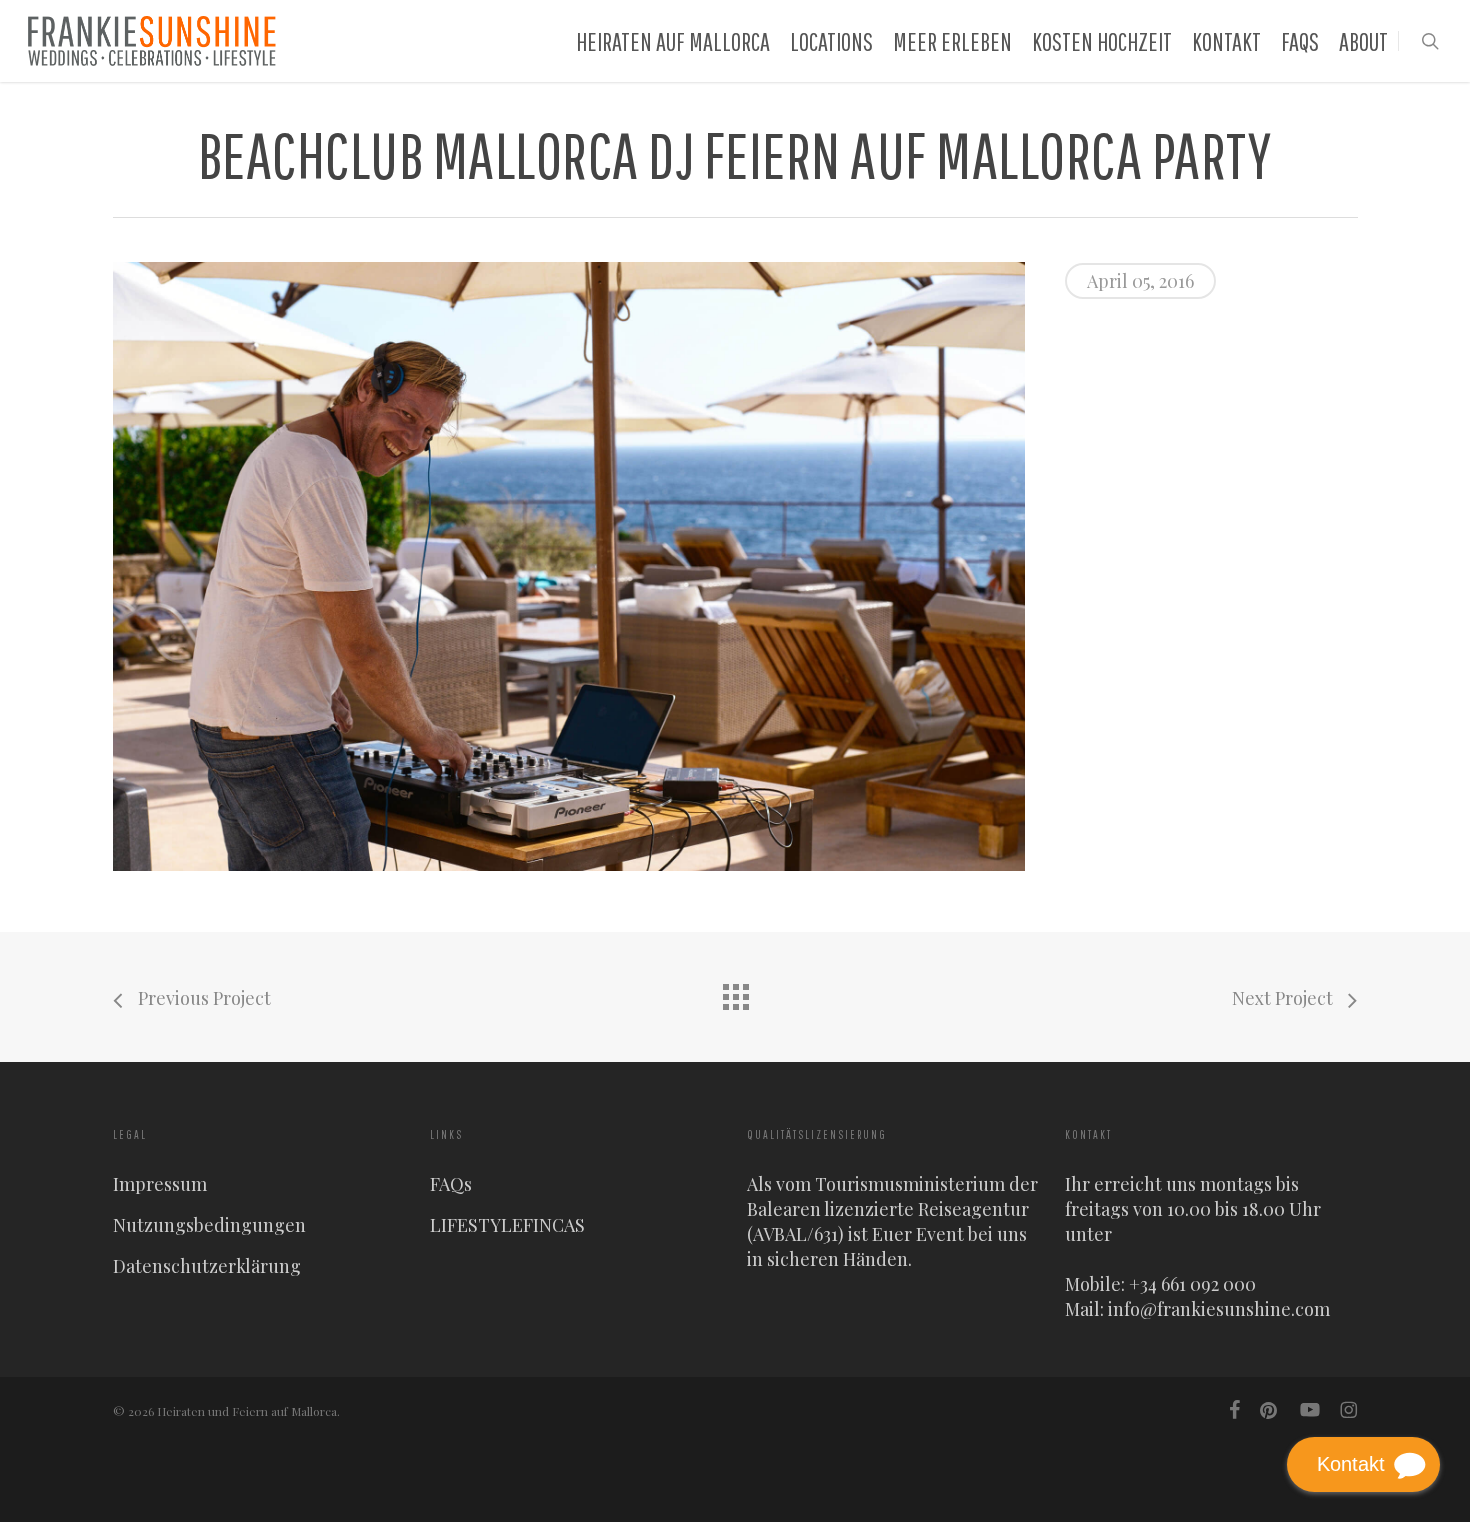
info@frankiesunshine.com (1219, 1309)
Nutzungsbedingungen (209, 1225)
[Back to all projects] (735, 992)
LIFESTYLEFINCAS (507, 1225)
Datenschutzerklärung (207, 1266)
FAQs (451, 1184)
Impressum (160, 1184)
